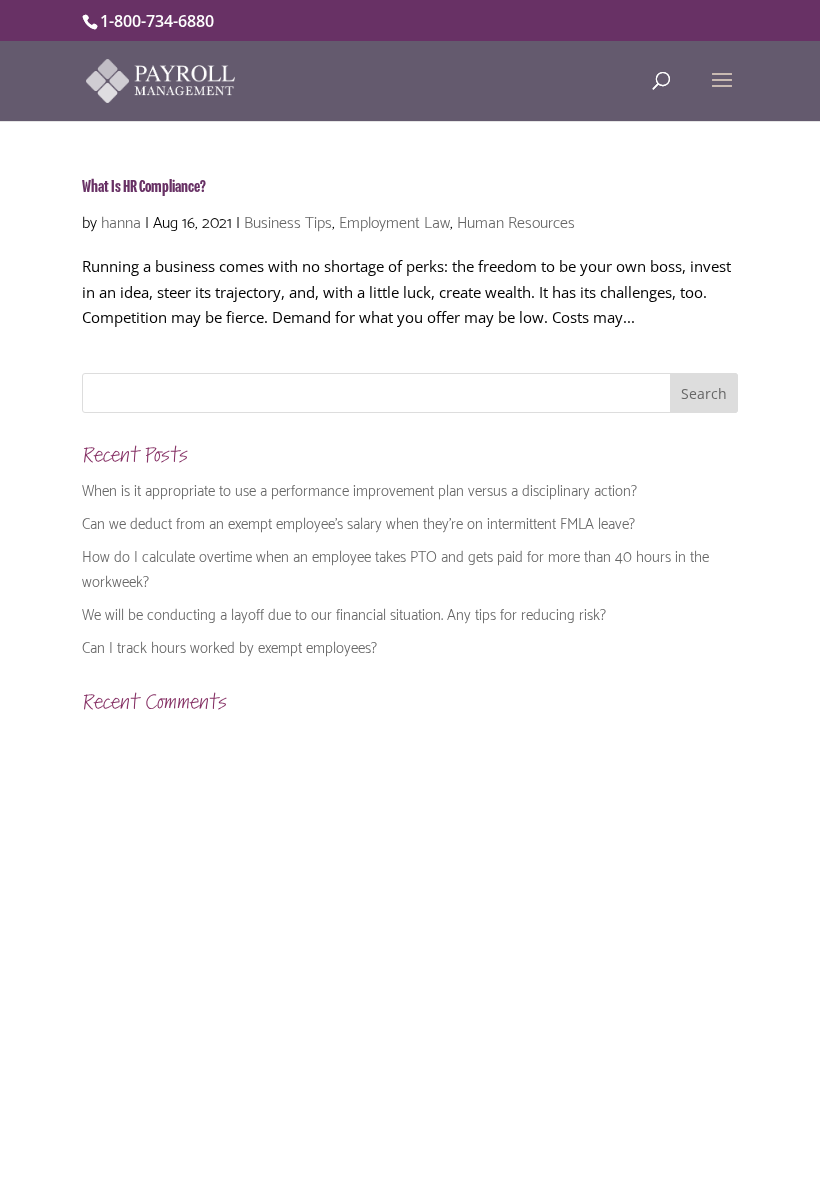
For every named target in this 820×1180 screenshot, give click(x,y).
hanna (121, 220)
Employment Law (394, 220)
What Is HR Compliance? (144, 187)
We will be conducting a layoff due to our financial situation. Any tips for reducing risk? (344, 613)
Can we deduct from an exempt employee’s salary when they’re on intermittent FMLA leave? (358, 522)
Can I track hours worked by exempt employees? (229, 646)
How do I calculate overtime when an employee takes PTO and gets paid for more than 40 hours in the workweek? (395, 568)
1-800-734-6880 (157, 21)
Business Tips (288, 220)
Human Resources (516, 220)
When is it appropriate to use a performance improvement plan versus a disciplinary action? (359, 489)
